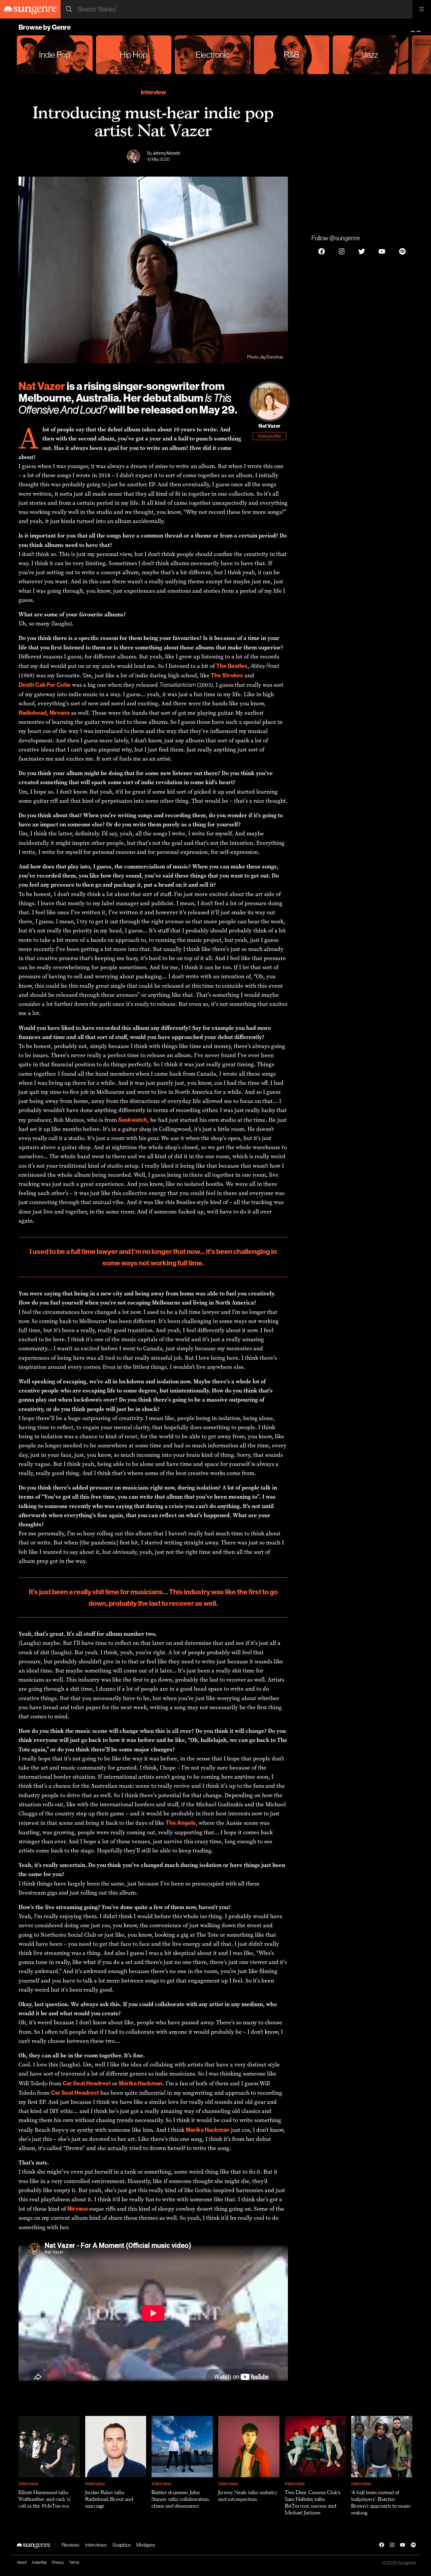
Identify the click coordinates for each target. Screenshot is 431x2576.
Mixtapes (146, 2545)
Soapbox (122, 2545)
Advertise (39, 2562)
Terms (74, 2562)
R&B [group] (292, 55)
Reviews (71, 2545)
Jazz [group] (370, 55)
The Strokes (227, 675)
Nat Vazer (42, 386)
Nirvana (60, 713)
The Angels (181, 1823)
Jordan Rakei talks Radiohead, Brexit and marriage (109, 2499)
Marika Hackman (141, 2083)
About (22, 2562)
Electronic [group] (212, 55)
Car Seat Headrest (87, 2083)
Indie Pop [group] (55, 55)
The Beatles (232, 666)
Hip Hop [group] (134, 55)
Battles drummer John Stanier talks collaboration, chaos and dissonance (180, 2499)
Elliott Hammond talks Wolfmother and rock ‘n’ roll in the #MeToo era (45, 2499)
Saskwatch (133, 1120)
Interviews (96, 2545)
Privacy (58, 2562)
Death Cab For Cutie (45, 685)
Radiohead (32, 713)
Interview (153, 92)
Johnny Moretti (166, 153)
